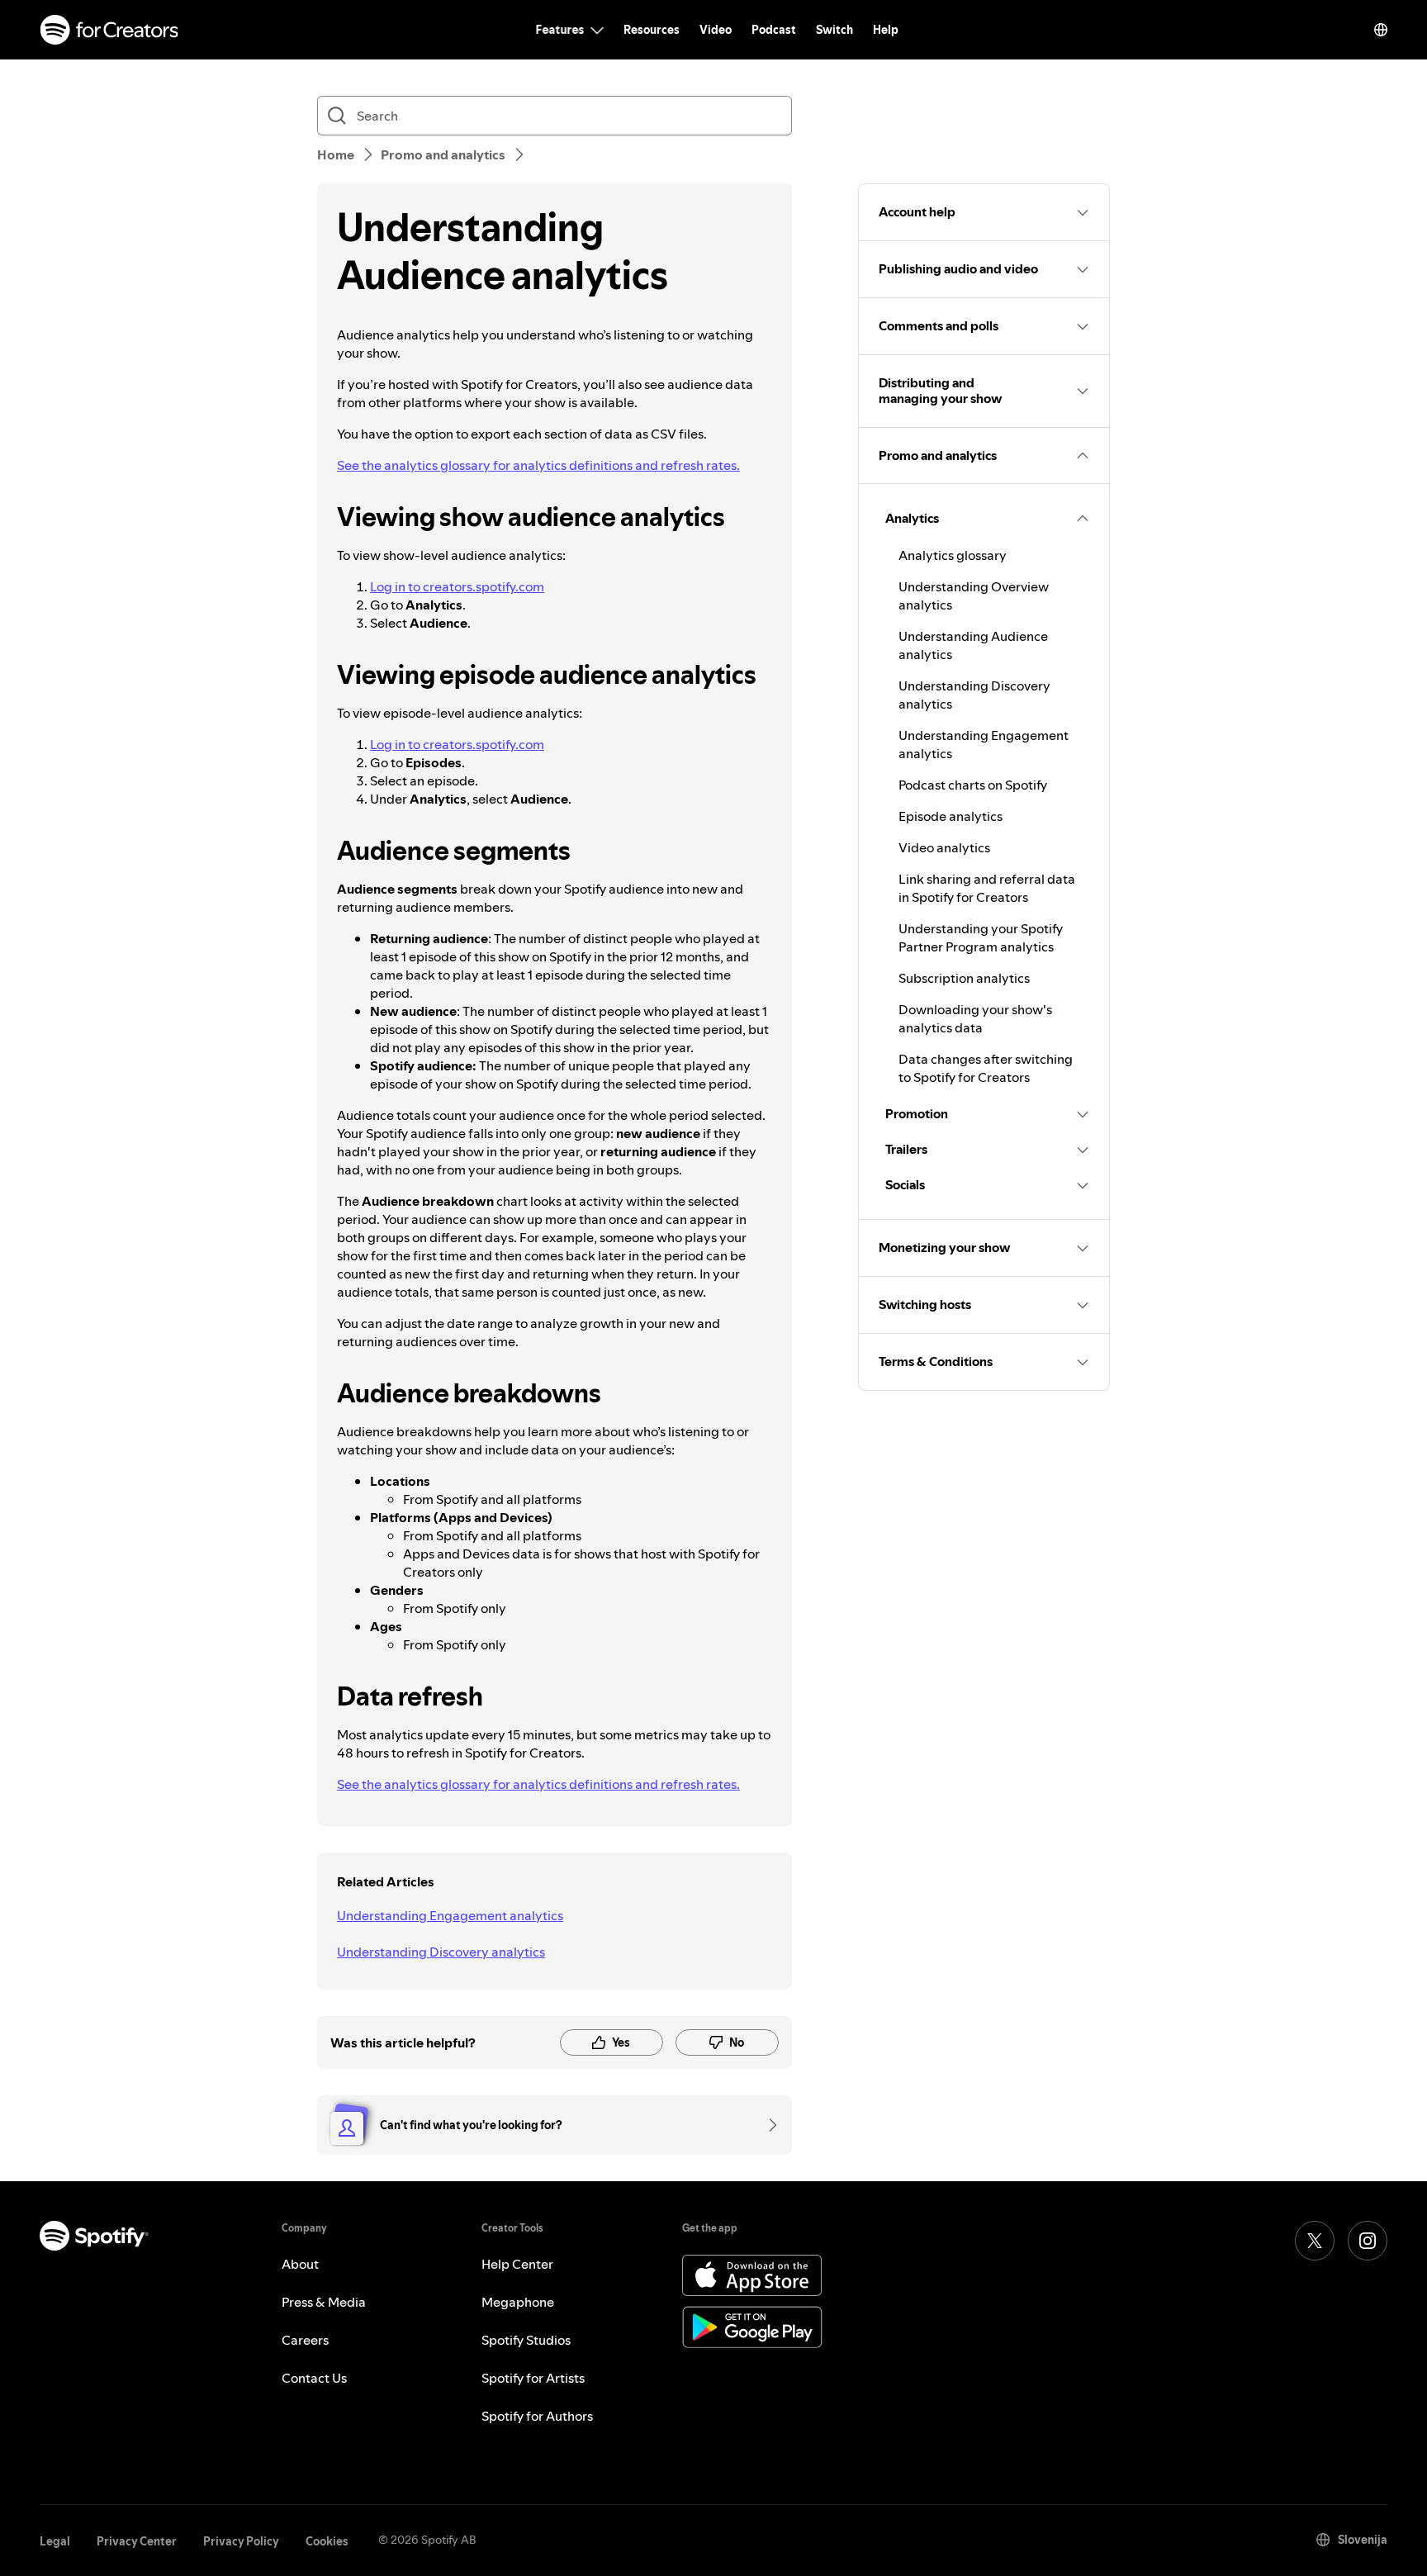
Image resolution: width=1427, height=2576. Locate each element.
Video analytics (944, 847)
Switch (834, 30)
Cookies (327, 2541)
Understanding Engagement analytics (450, 1915)
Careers (305, 2340)
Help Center (517, 2264)
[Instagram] (1368, 2241)
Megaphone (518, 2302)
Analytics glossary (953, 555)
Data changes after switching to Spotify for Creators (986, 1068)
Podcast (774, 30)
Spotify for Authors (537, 2416)
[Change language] (1381, 30)
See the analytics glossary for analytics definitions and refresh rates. (538, 465)
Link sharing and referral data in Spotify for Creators (987, 888)
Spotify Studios (526, 2340)
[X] (1315, 2241)
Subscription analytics (964, 978)
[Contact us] (767, 2125)
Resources (652, 30)
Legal (55, 2541)
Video (716, 30)
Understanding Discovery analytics (441, 1952)
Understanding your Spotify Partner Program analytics (981, 937)
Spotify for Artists (533, 2378)
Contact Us (314, 2378)
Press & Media (324, 2302)
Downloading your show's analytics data (975, 1018)
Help (886, 30)
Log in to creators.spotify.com (457, 586)
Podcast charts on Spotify (973, 785)
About (300, 2264)
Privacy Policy (241, 2541)
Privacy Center (137, 2541)
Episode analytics (951, 816)
